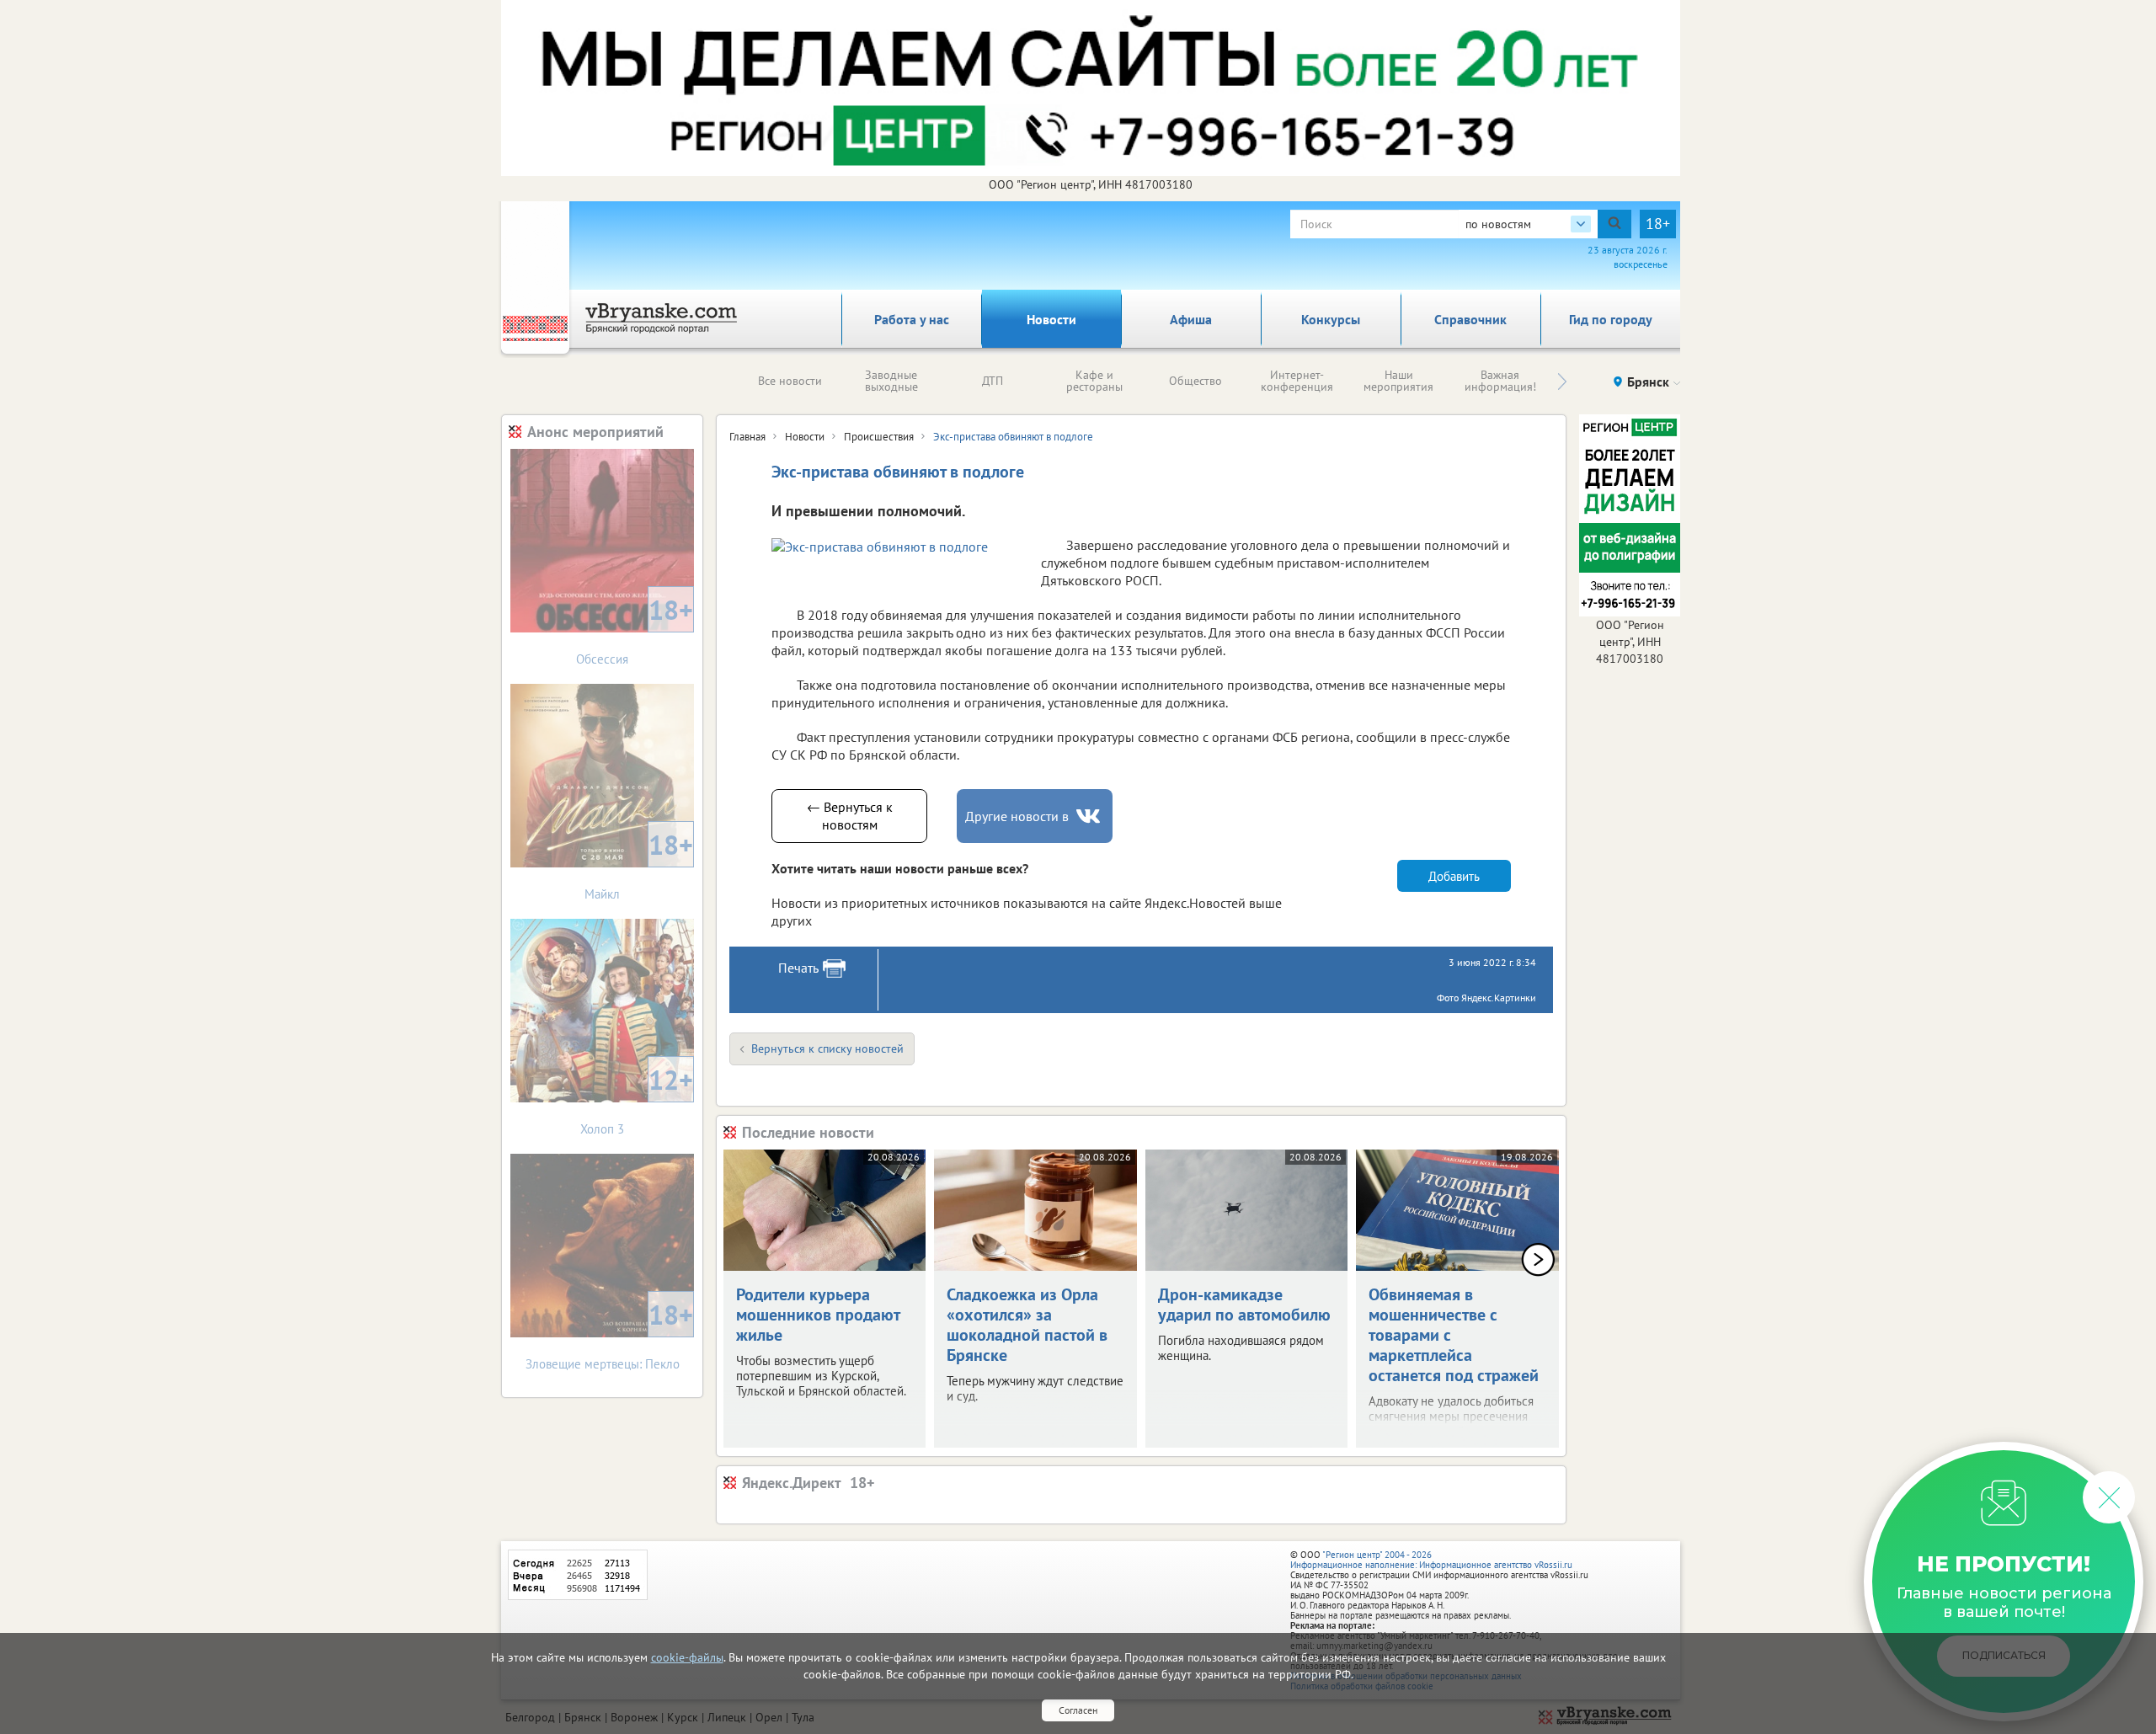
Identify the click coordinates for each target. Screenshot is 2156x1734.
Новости (1051, 319)
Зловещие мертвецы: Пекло (610, 1334)
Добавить (1454, 876)
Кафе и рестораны (1094, 381)
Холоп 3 (637, 1099)
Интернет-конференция (1297, 381)
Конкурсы (1331, 319)
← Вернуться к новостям (850, 816)
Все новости (790, 381)
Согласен (1078, 1710)
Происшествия (879, 437)
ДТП (993, 381)
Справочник (1470, 319)
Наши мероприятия (1398, 381)
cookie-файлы (687, 1657)
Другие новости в (1017, 816)
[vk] (1090, 816)
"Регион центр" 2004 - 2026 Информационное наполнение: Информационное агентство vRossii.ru (1431, 1560)
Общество (1195, 381)
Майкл (639, 864)
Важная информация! (1500, 381)
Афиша (1191, 319)
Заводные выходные (891, 381)
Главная (747, 437)
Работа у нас (912, 319)
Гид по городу (1611, 319)
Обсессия (635, 630)
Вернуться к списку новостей (827, 1048)
